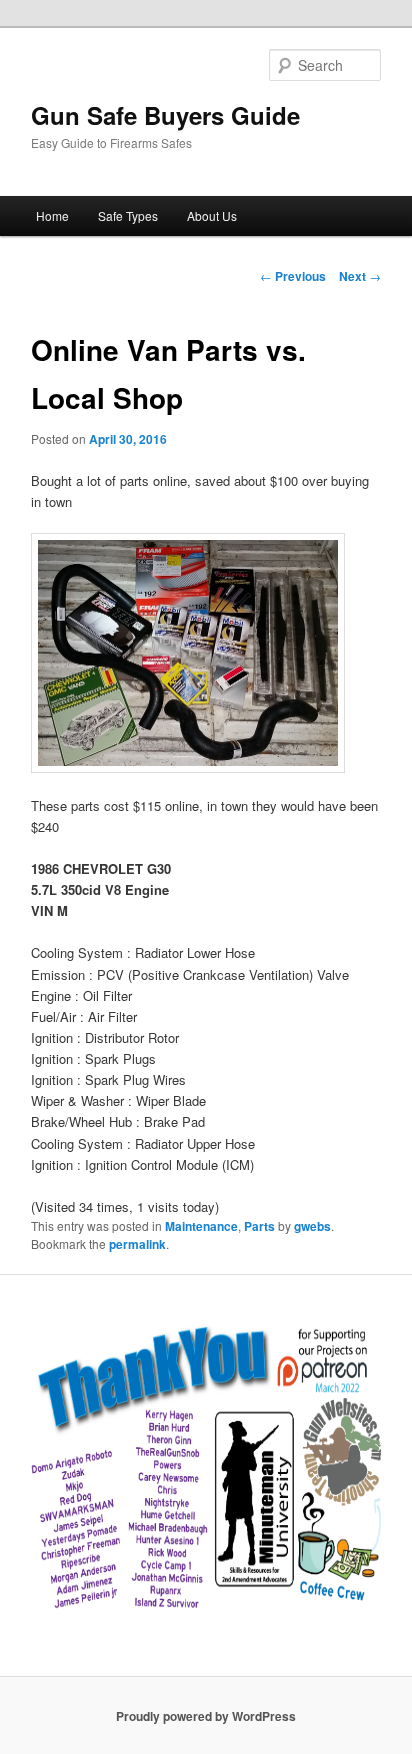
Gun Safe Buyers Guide (165, 115)
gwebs (312, 1226)
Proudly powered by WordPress (206, 1716)
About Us (212, 215)
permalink (137, 1244)
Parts (259, 1226)
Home (52, 215)
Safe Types (128, 215)
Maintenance (201, 1226)
